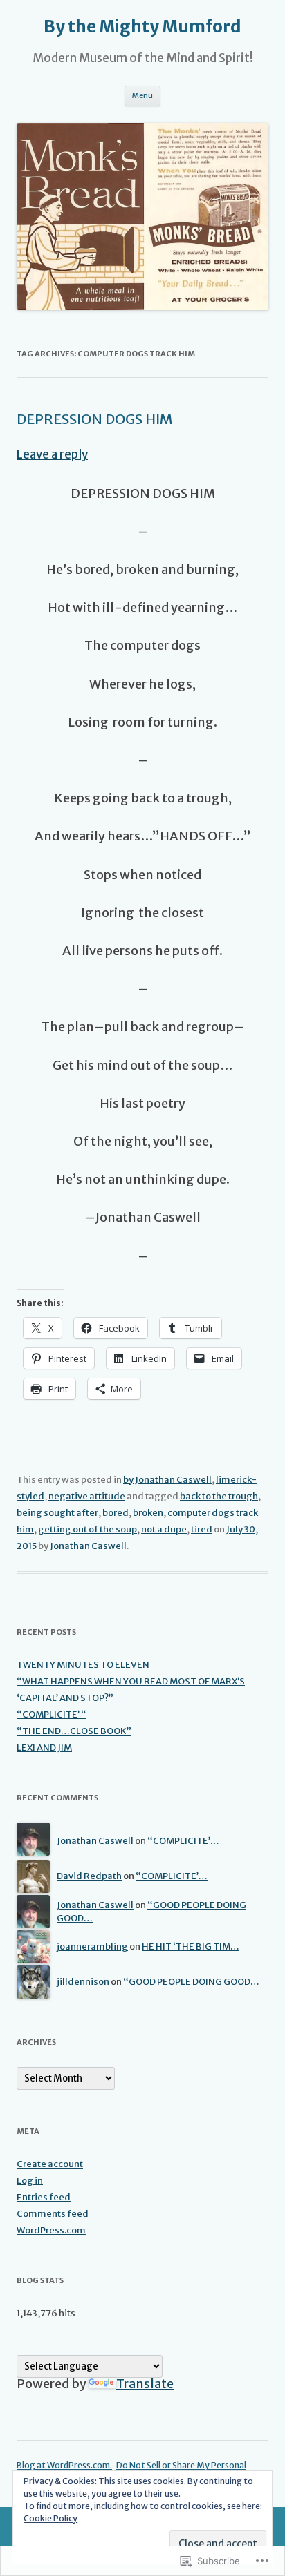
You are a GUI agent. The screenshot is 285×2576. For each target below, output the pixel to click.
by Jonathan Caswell (167, 1480)
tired (202, 1529)
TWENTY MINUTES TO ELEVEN (83, 1665)
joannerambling (92, 1947)
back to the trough (219, 1496)
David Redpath (89, 1876)
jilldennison (83, 1982)
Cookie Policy (50, 2518)
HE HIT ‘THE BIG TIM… (191, 1947)
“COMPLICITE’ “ (52, 1714)
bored (116, 1513)
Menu (142, 95)
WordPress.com (51, 2230)
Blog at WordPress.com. (64, 2465)
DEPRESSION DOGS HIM (95, 419)
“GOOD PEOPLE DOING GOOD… (191, 1982)
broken (148, 1513)
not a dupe (164, 1529)
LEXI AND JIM (44, 1748)
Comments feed (53, 2214)
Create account (50, 2164)
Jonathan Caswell (88, 1546)
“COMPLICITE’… (183, 1841)
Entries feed (44, 2197)
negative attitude (87, 1496)
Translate (145, 2384)
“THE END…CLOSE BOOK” (74, 1731)
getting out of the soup (88, 1529)
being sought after (57, 1513)
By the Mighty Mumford (142, 27)
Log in (30, 2181)
